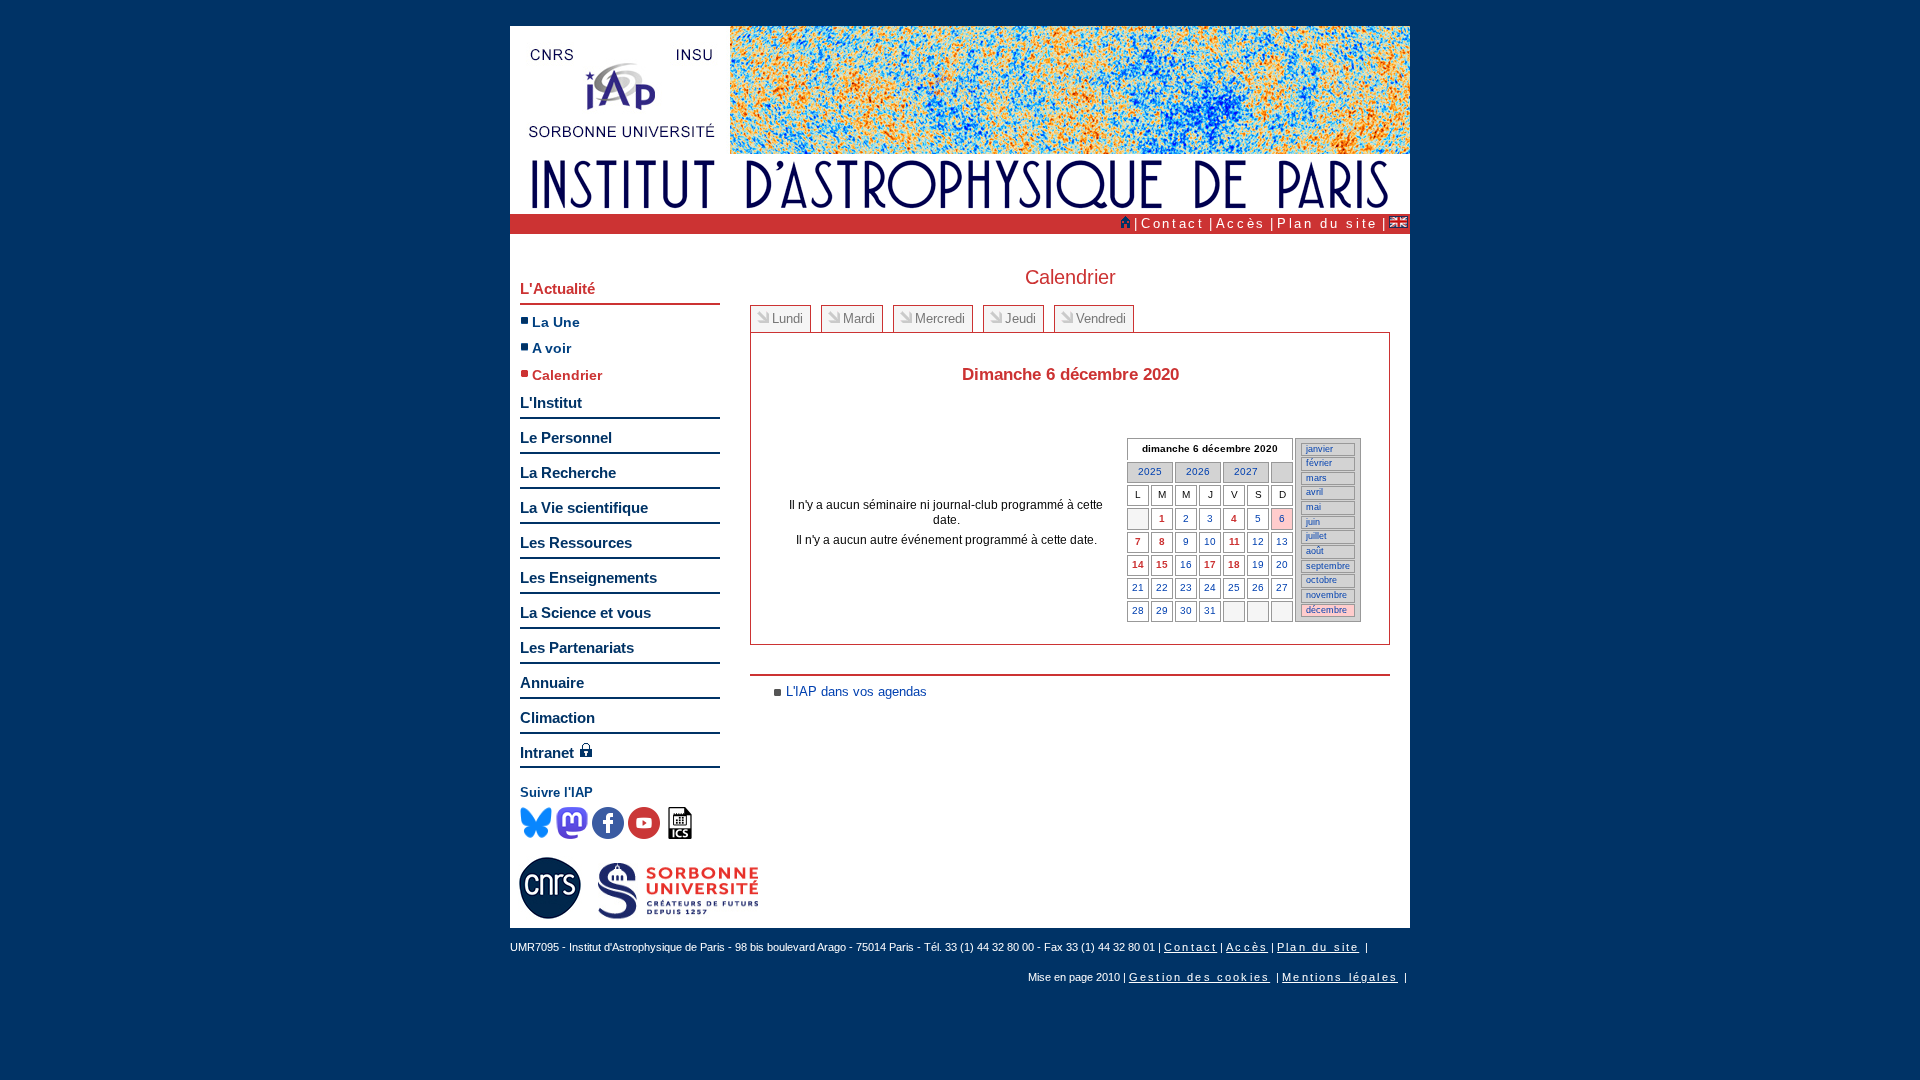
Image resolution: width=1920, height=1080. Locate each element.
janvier (1319, 449)
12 (1258, 541)
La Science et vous (585, 612)
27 (1282, 587)
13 (1282, 541)
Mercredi (940, 318)
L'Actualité (557, 288)
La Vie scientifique (584, 507)
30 (1186, 610)
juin (1313, 522)
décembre (1326, 610)
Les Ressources (576, 542)
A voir (551, 348)
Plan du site (1327, 223)
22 (1162, 587)
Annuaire (552, 682)
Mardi (859, 318)
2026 (1198, 471)
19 (1258, 564)
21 (1138, 587)
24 (1210, 587)
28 (1138, 610)
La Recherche (568, 472)
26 (1258, 587)
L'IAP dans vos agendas (856, 691)
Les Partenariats (577, 647)
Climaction (557, 717)
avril (1314, 492)
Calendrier (567, 375)
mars (1316, 478)
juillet (1316, 536)
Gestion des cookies (1199, 977)
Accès (1241, 223)
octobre (1321, 580)
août (1315, 551)
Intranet (547, 752)
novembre (1326, 595)
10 (1210, 541)
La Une (556, 322)
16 (1186, 564)
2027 (1246, 471)
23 (1186, 587)
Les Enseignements (588, 577)
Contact (1173, 223)
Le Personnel (566, 437)
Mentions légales (1340, 977)
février (1319, 463)
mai (1313, 507)
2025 (1150, 471)
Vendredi (1101, 318)
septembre (1328, 566)
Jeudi (1020, 318)
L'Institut (551, 402)
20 (1282, 564)
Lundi (787, 318)
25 (1234, 587)
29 (1162, 610)
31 (1210, 610)
